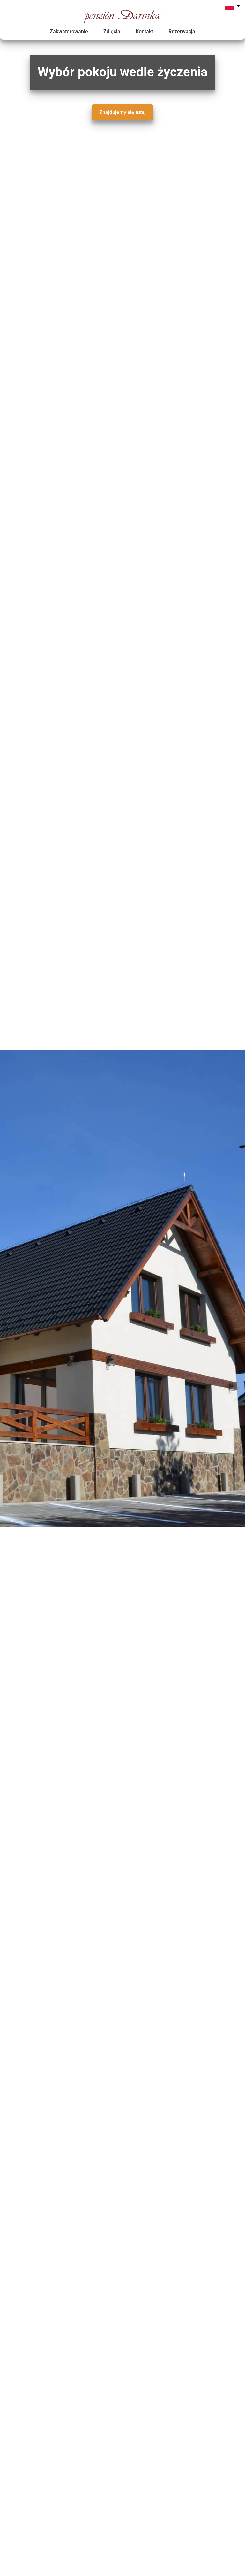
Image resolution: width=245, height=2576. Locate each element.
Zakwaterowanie (69, 31)
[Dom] (122, 21)
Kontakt (144, 31)
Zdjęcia (112, 31)
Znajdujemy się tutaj (122, 112)
